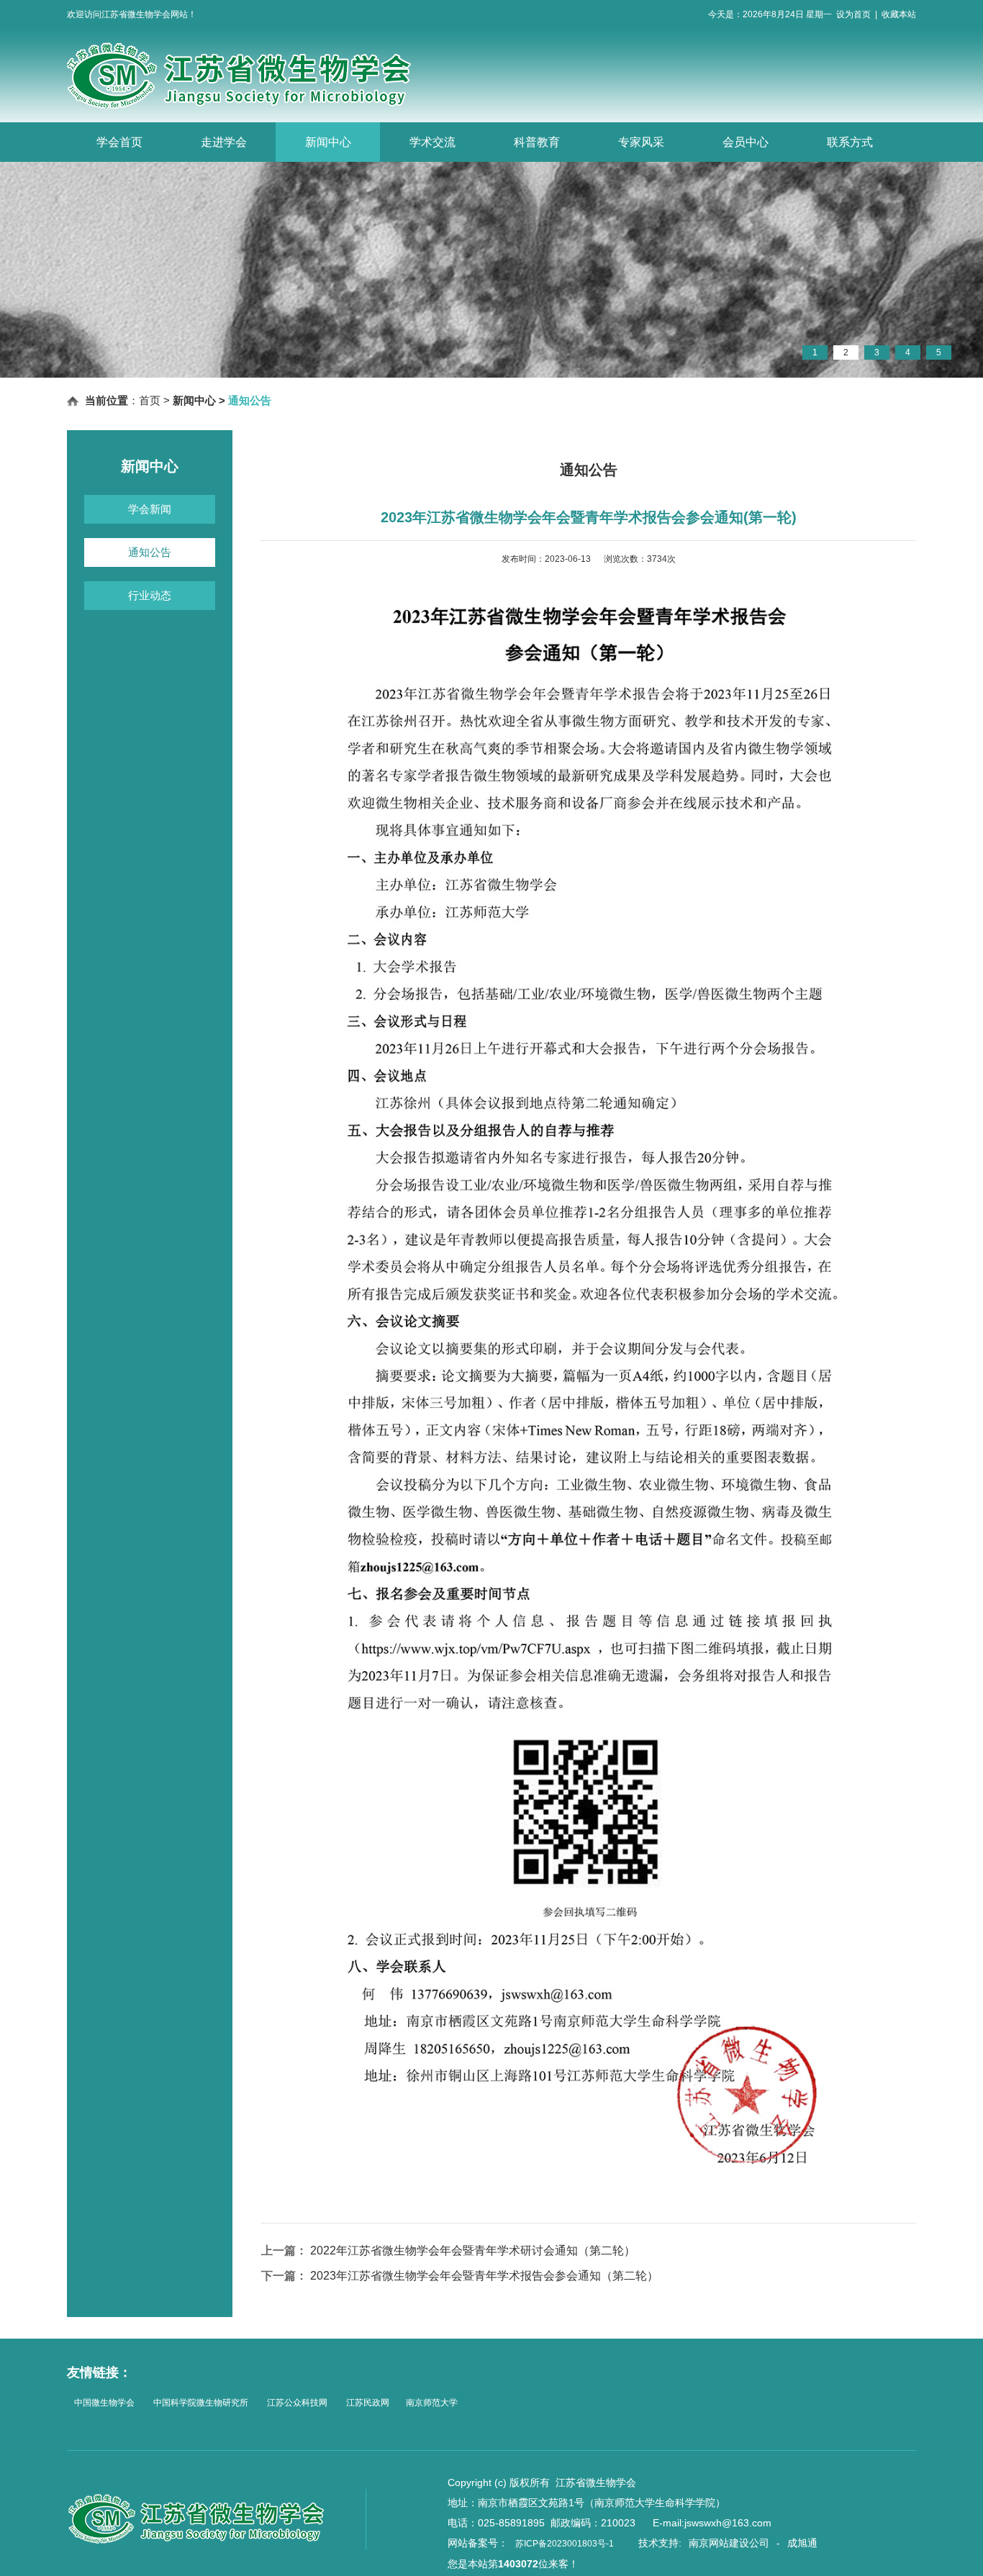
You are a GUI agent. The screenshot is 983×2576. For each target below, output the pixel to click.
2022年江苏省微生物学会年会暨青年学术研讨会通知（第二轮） (473, 2250)
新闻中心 (328, 142)
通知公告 (150, 552)
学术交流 (432, 142)
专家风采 (641, 142)
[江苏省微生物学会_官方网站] (264, 106)
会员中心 (746, 142)
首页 (150, 400)
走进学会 (224, 142)
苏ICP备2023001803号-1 (565, 2544)
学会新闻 (150, 509)
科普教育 (537, 142)
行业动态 (150, 595)
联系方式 (850, 142)
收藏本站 (899, 14)
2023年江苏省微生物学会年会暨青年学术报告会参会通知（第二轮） (484, 2276)
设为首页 (853, 14)
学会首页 (119, 142)
